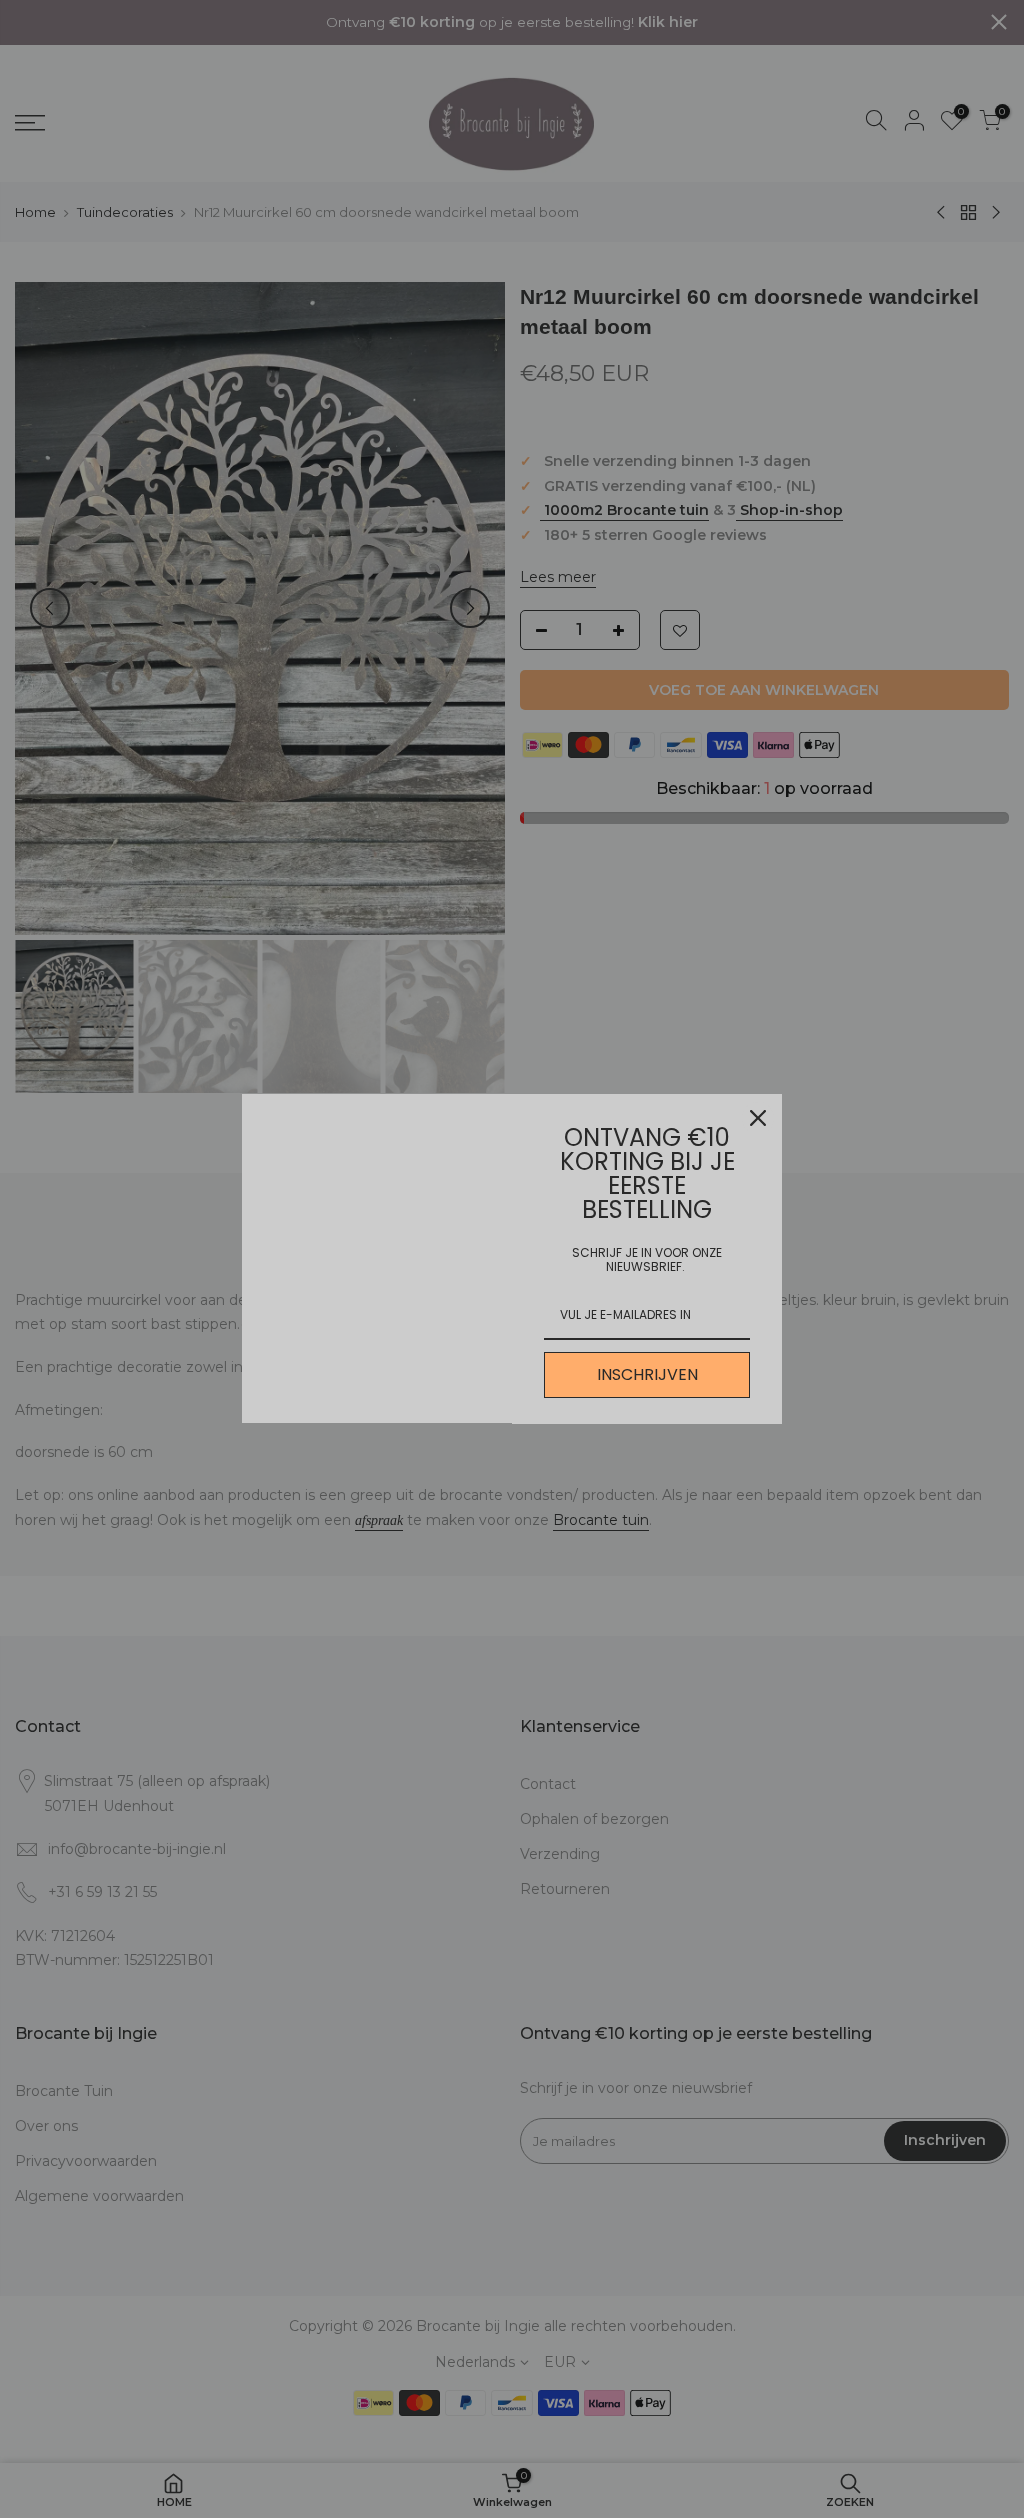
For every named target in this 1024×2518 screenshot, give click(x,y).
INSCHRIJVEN (647, 1374)
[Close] (758, 1118)
